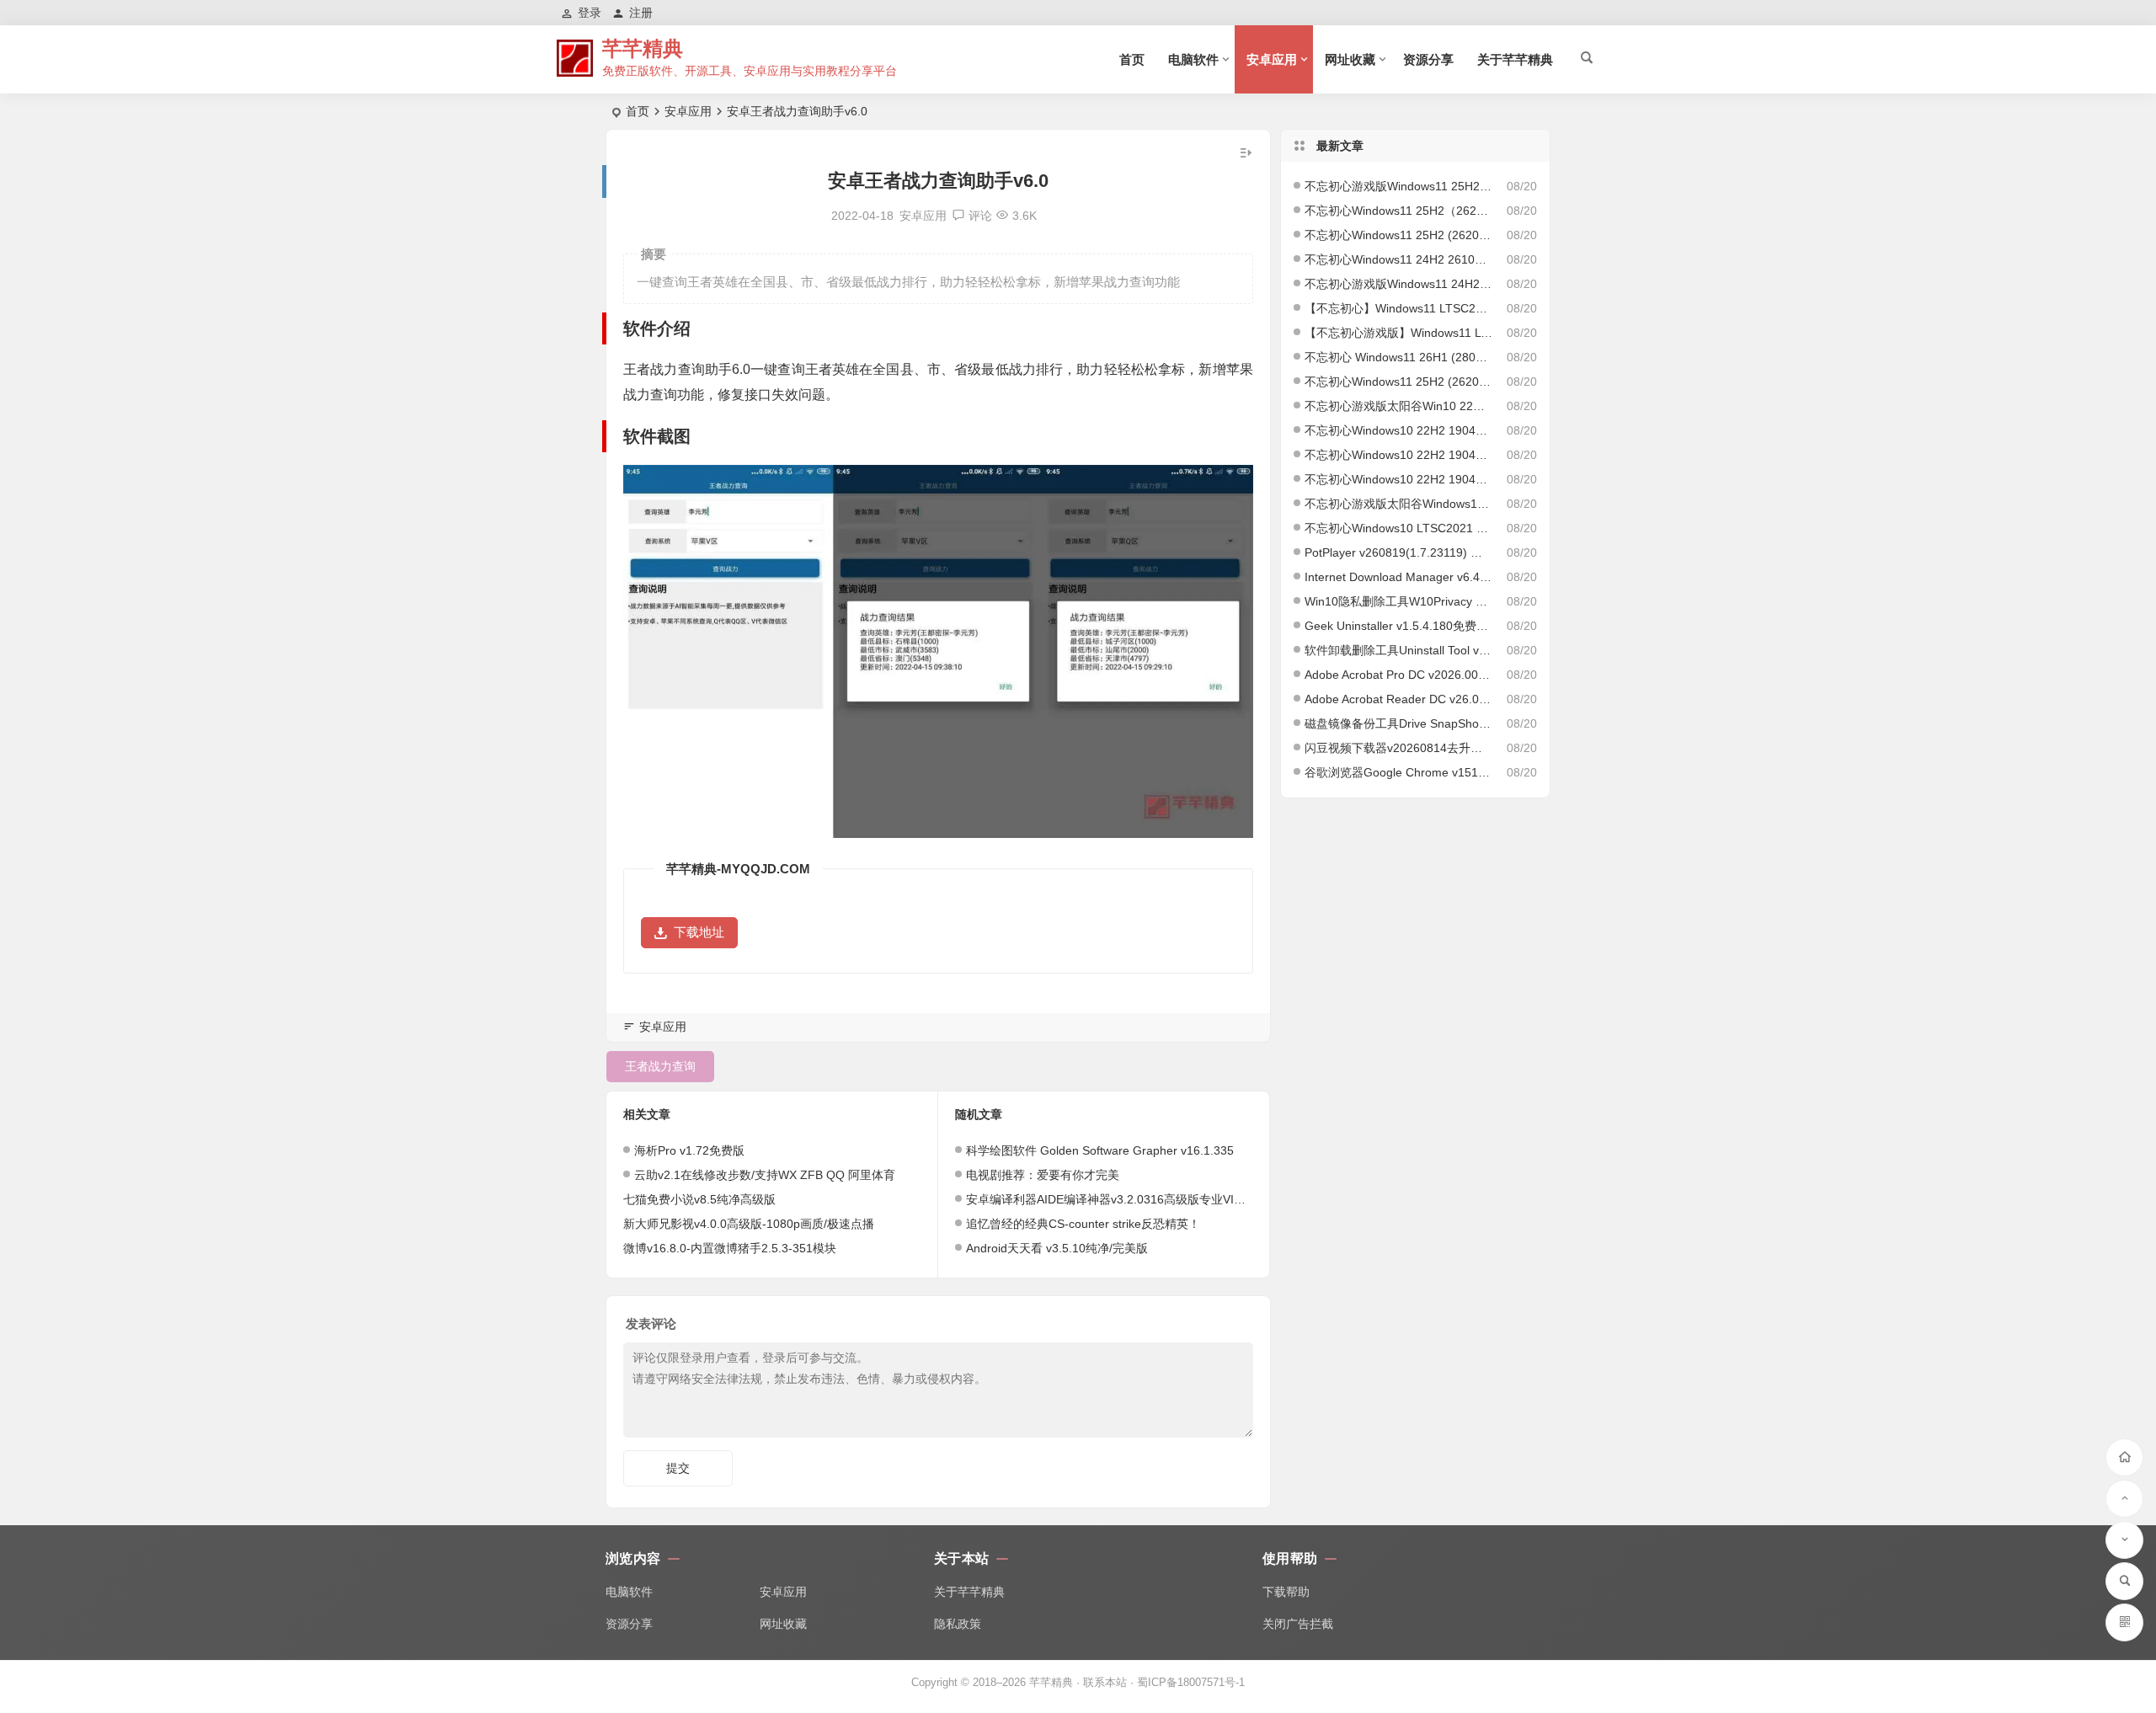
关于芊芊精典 (1515, 59)
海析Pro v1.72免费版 (689, 1150)
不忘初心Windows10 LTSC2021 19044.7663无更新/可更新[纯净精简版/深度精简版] (1399, 528)
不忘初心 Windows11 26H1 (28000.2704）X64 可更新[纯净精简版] (1399, 357)
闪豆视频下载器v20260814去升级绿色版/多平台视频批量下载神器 (1399, 748)
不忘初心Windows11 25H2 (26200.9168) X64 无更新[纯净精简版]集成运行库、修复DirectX (1399, 235)
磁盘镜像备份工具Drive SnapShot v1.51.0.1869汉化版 (1399, 723)
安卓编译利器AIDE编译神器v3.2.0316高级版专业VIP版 (1110, 1199)
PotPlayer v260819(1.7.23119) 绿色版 (1399, 552)
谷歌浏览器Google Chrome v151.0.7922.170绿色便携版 (1399, 772)
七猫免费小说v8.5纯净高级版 (699, 1199)
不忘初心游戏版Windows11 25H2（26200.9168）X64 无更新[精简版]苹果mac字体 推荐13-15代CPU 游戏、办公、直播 (1399, 186)
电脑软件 (1193, 59)
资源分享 (1428, 59)
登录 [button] (590, 13)
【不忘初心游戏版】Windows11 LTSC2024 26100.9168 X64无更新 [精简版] (1399, 333)
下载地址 (699, 932)
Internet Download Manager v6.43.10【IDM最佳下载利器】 (1399, 577)
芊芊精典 (643, 48)
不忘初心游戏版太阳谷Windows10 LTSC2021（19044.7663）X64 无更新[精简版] (1399, 504)
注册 (641, 13)
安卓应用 (1272, 59)
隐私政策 (958, 1624)
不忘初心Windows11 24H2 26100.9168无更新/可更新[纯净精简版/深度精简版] (1399, 259)
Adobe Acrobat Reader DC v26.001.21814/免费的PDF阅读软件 (1399, 699)
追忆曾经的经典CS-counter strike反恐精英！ (1083, 1224)
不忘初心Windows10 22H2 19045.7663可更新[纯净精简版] (1399, 479)
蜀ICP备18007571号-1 (1191, 1682)
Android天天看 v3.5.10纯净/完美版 (1057, 1248)
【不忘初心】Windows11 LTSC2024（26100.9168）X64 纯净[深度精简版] (1399, 308)
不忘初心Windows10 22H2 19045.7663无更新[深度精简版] (1399, 430)
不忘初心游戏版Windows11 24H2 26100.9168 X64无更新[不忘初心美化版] (1399, 284)
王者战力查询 (660, 1066)
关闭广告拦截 (1298, 1624)
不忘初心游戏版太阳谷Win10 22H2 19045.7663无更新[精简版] (1399, 406)
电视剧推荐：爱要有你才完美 (1043, 1175)
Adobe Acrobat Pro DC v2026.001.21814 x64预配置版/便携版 (1399, 675)
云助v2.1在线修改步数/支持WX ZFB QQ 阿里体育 (765, 1175)
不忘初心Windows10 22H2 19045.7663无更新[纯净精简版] (1399, 455)
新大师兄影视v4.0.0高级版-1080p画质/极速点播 (749, 1224)
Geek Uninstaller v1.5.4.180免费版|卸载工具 (1399, 626)
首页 (1132, 59)
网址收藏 (1350, 59)
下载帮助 (1286, 1592)
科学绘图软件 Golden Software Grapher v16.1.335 (1100, 1150)
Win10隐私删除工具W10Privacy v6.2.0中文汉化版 (1399, 601)
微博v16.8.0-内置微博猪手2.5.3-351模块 (730, 1248)
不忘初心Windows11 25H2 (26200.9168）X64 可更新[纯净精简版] (1399, 382)
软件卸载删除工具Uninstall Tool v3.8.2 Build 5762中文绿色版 (1399, 650)
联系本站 (1105, 1682)
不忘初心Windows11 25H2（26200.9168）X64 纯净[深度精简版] (1399, 211)
